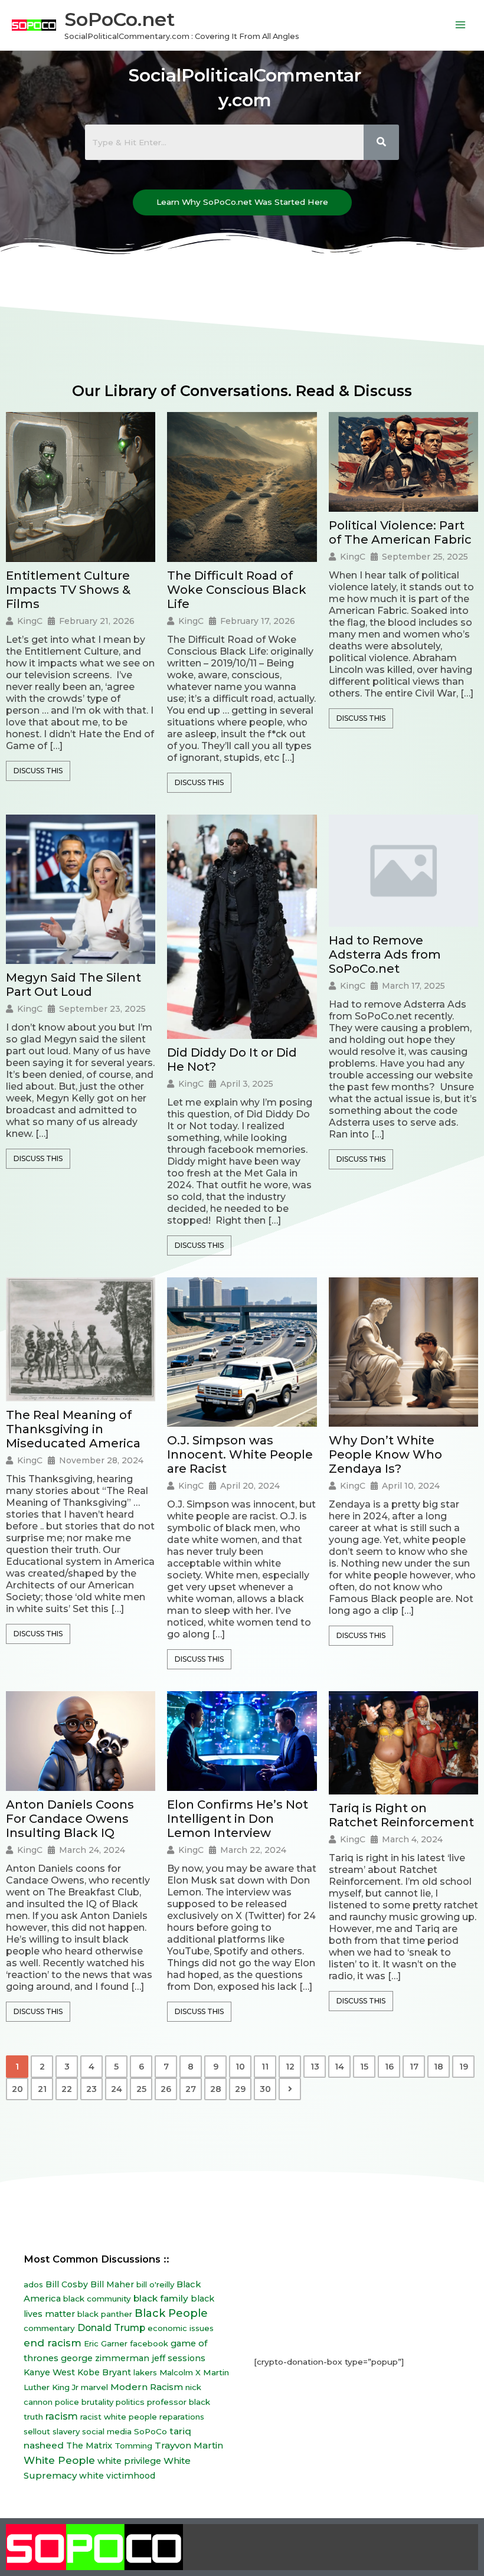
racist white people (119, 2417)
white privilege (129, 2461)
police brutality (84, 2402)
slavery (66, 2431)
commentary (49, 2328)
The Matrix (89, 2446)
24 (117, 2089)
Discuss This (38, 771)
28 (216, 2089)
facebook (149, 2343)
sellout (37, 2431)
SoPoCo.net (120, 19)
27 (191, 2089)
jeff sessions (179, 2358)
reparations (182, 2417)
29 (240, 2089)
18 (439, 2067)
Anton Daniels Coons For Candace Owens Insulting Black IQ (70, 1819)
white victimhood (117, 2476)
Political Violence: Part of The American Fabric (400, 532)
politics (130, 2402)
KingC (30, 621)
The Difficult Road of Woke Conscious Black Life (237, 590)
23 (91, 2089)
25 (141, 2089)
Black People (171, 2313)
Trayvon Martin (189, 2445)
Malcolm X (180, 2372)
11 (265, 2067)
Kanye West (49, 2372)
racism (62, 2416)
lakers (145, 2372)
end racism (53, 2343)
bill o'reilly (155, 2284)
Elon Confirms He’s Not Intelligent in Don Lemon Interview (238, 1819)
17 (414, 2067)
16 (389, 2067)
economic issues (181, 2328)
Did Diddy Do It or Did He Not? (232, 1060)
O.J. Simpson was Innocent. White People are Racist (240, 1454)
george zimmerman (105, 2358)
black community (97, 2299)
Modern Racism (147, 2387)
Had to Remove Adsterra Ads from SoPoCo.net (385, 954)
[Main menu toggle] (461, 25)
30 (265, 2089)
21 (42, 2089)
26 (166, 2089)
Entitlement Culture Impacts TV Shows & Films (68, 590)
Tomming (133, 2446)
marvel (94, 2387)
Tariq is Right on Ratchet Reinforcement (401, 1815)
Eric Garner (106, 2343)
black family (161, 2298)
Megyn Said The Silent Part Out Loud (73, 985)
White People (59, 2460)
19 (464, 2067)
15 (364, 2067)
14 (339, 2067)
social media (107, 2431)
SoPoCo (151, 2431)
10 (240, 2067)
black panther (105, 2314)
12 (290, 2067)
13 (315, 2067)
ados (33, 2284)
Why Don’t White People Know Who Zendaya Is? (385, 1454)
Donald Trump (111, 2328)
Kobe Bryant (104, 2372)
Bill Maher (112, 2284)
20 (17, 2089)
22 (67, 2089)
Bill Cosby (67, 2284)
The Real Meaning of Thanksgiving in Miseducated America (73, 1429)
